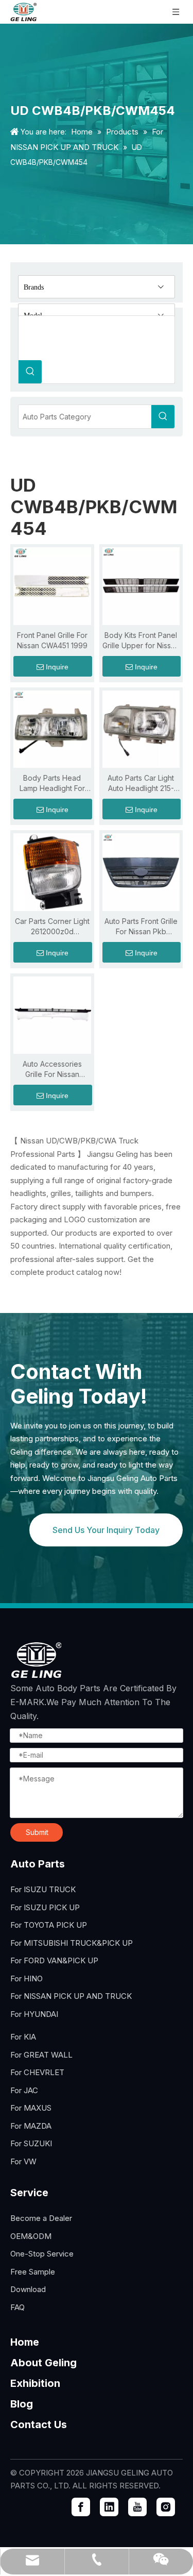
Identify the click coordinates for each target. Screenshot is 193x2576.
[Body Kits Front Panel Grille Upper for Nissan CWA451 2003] (141, 585)
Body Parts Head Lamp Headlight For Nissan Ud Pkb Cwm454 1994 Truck (52, 784)
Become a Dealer (41, 2218)
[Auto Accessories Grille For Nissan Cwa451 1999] (52, 1014)
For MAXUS (31, 2108)
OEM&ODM (31, 2236)
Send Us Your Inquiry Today (106, 1530)
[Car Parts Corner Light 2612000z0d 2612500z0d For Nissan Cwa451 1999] (52, 871)
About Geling (43, 2363)
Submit (37, 1832)
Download (28, 2289)
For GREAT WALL (41, 2055)
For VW (23, 2161)
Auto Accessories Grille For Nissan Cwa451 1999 (52, 1070)
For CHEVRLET (37, 2072)
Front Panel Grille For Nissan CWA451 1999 (52, 640)
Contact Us (39, 2425)
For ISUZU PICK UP (45, 1907)
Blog (22, 2404)
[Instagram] (166, 2507)
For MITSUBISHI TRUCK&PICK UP (72, 1943)
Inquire (57, 667)
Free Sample (33, 2272)
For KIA (23, 2037)
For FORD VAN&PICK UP (54, 1960)
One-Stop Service (42, 2254)
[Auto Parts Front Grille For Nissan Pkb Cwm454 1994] (141, 871)
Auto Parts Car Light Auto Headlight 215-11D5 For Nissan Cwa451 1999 (141, 784)
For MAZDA (31, 2126)
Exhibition (35, 2383)
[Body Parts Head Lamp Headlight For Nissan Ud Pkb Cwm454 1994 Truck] (52, 728)
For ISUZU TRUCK (43, 1889)
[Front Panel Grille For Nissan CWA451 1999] (52, 585)
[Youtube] (137, 2507)
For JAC (24, 2090)
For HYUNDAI (34, 2014)
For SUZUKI (31, 2143)
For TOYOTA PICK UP (49, 1925)
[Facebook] (81, 2507)
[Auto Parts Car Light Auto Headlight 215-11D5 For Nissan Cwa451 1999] (141, 728)
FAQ (17, 2307)
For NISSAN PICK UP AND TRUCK (71, 1996)
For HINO (27, 1979)
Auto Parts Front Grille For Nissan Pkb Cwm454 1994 (141, 927)
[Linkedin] (109, 2507)
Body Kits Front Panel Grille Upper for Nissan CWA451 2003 (141, 641)
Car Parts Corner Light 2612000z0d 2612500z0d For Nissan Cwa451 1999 (52, 927)
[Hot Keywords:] (30, 372)
